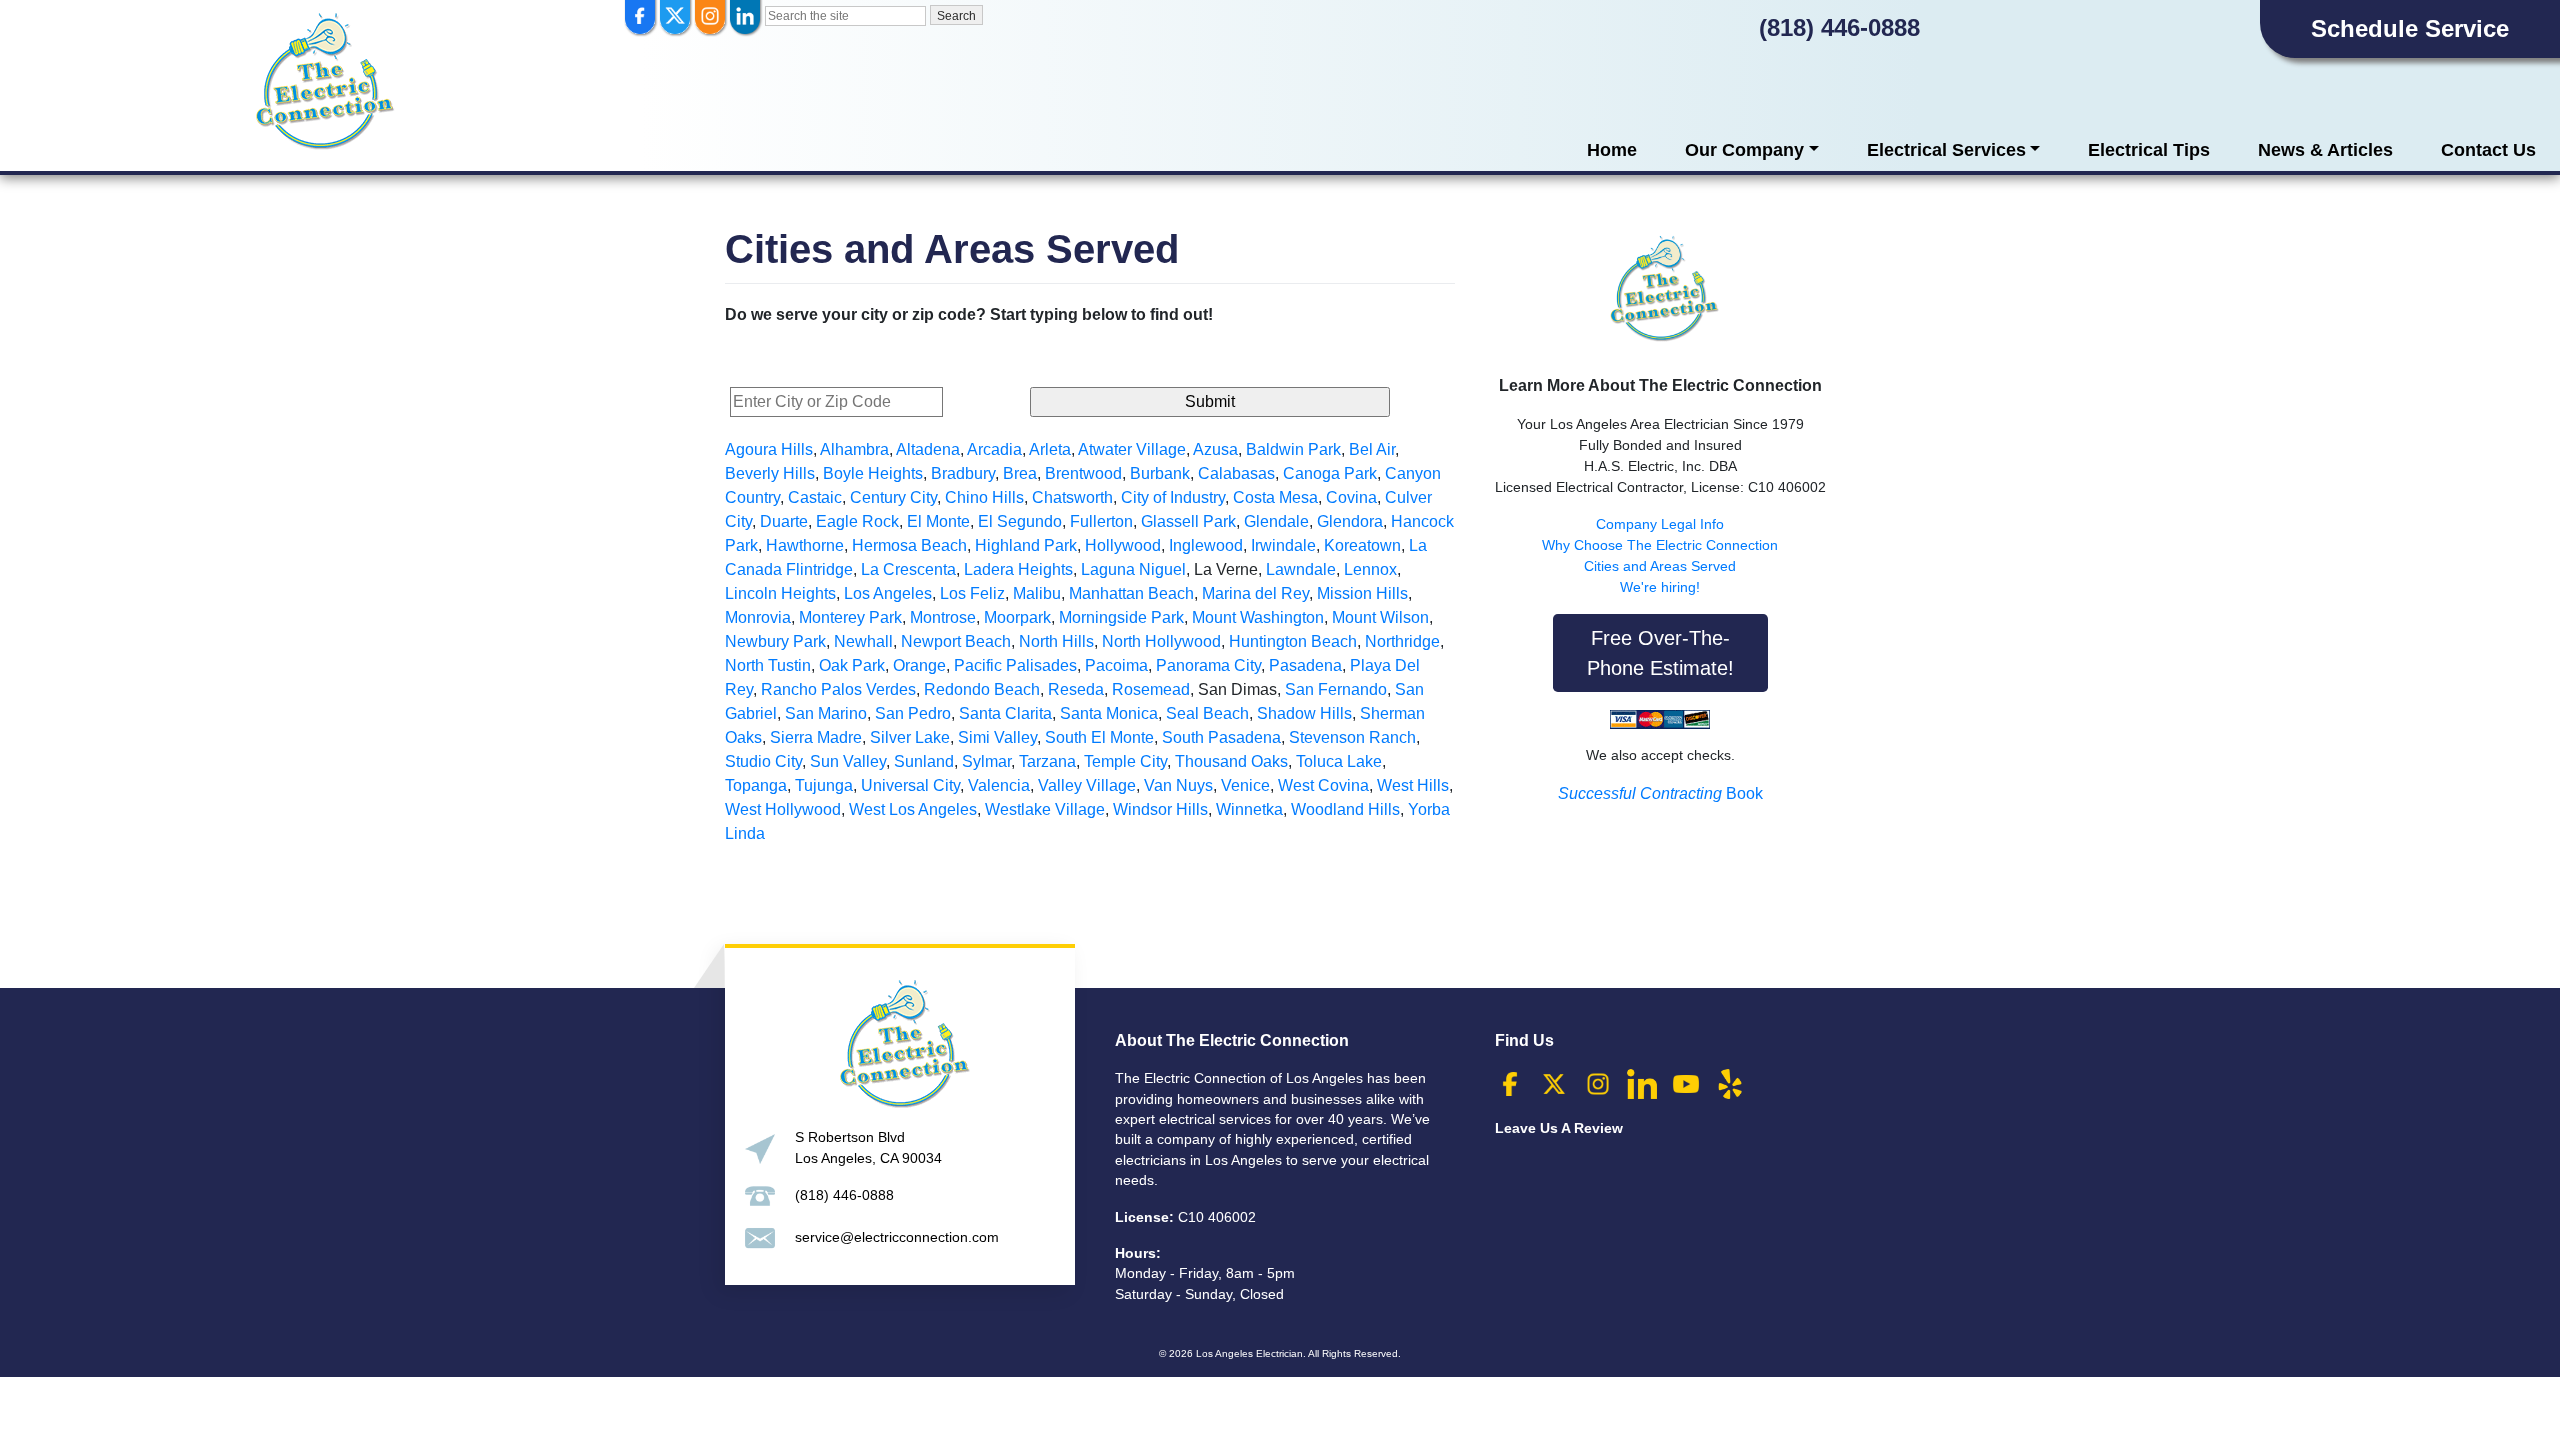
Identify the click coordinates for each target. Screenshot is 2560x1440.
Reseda (1076, 689)
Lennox (1370, 569)
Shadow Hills (1304, 713)
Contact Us (2488, 150)
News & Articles (2325, 150)
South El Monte (1099, 737)
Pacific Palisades (1015, 665)
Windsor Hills (1160, 809)
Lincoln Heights (780, 593)
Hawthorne (805, 545)
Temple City (1125, 761)
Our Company (1744, 150)
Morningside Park (1121, 617)
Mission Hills (1362, 593)
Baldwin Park (1293, 449)
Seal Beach (1207, 713)
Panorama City (1208, 665)
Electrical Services (1946, 150)
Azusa (1215, 449)
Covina (1351, 497)
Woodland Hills (1345, 809)
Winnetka (1249, 809)
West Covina (1323, 785)
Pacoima (1116, 665)
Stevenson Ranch (1352, 737)
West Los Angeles (913, 809)
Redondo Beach (982, 689)
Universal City (910, 785)
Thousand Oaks (1231, 761)
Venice (1245, 785)
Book (1660, 793)
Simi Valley (997, 737)
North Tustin (768, 665)
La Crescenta (908, 569)
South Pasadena (1221, 737)
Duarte (784, 521)
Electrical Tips (2149, 150)
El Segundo (1020, 521)
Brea (1020, 473)
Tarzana (1047, 761)
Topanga (756, 785)
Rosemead (1151, 689)
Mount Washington (1258, 617)
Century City (893, 497)
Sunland (924, 761)
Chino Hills (984, 497)
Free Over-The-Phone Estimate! (1660, 653)
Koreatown (1362, 545)
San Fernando (1336, 689)
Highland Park (1026, 545)
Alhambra (854, 449)
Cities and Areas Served (1660, 566)
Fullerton (1101, 521)
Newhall (863, 641)
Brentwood (1083, 473)
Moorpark (1017, 617)
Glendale (1276, 521)
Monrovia (758, 617)
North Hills (1056, 641)
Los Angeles (888, 593)
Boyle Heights (873, 473)
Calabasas (1236, 473)
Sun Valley (848, 761)
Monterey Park (850, 617)
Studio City (763, 761)
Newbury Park (775, 641)
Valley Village (1087, 785)
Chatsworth (1072, 497)
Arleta (1050, 449)
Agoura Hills (769, 449)
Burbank (1160, 473)
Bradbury (963, 473)
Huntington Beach (1293, 641)
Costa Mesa (1275, 497)
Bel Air (1372, 449)
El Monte (938, 521)
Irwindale (1283, 545)
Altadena (928, 449)
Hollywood (1123, 545)
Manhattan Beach (1131, 593)
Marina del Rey (1255, 593)
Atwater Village (1132, 449)
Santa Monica (1109, 713)
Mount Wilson (1380, 617)
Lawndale (1301, 569)
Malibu (1037, 593)
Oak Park (852, 665)
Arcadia (994, 449)
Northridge (1402, 641)
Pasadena (1305, 665)
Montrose (943, 617)
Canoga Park (1330, 473)
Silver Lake (910, 737)
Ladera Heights (1018, 569)
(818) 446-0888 (1839, 27)
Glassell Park (1188, 521)
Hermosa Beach (909, 545)
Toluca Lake (1339, 761)
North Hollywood (1161, 641)
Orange (919, 665)
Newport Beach (956, 641)
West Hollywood (783, 809)
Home (1612, 150)
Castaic (815, 497)
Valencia (999, 785)
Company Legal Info (1660, 524)
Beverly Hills (770, 473)
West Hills (1413, 785)
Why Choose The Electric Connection (1660, 545)
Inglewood (1206, 545)
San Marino (826, 713)
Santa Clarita (1005, 713)
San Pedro (913, 713)
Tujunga (824, 785)
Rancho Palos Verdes (838, 689)
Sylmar (986, 761)
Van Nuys (1178, 785)
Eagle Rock (857, 521)
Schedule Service (2410, 28)
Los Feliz (972, 593)
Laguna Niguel (1133, 569)
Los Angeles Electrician (1249, 1353)
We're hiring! (1660, 587)
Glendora (1350, 521)
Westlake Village (1045, 809)
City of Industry (1173, 497)
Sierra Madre (816, 737)
